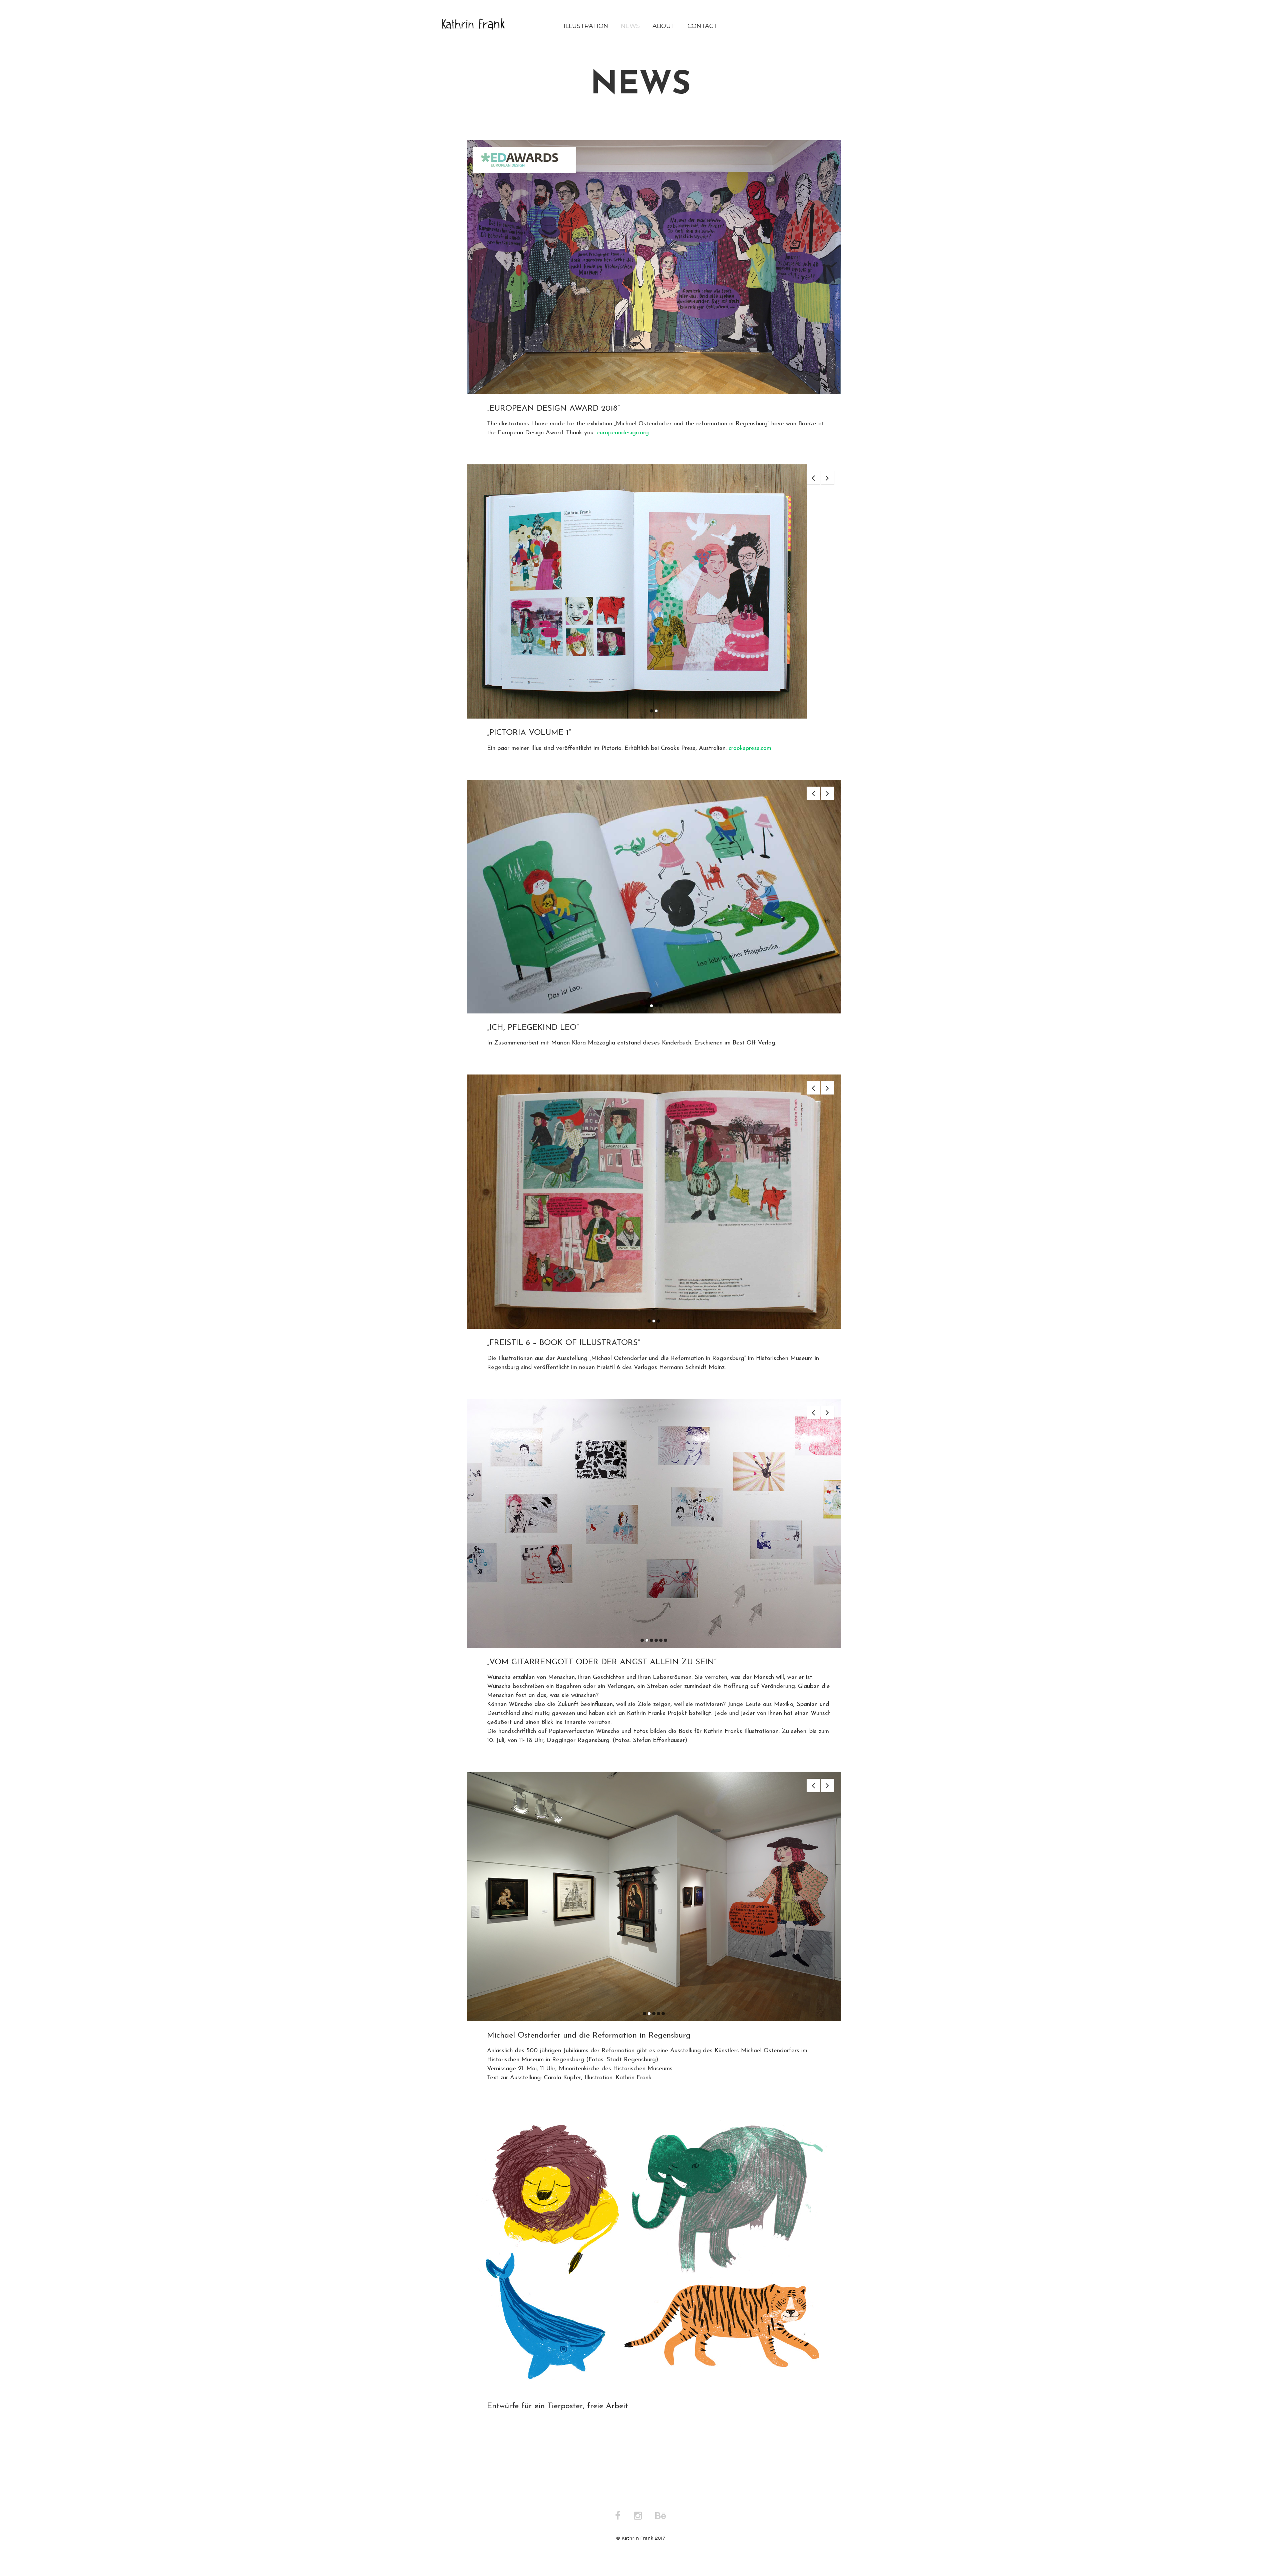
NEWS (630, 26)
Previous (813, 478)
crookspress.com (750, 749)
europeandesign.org (623, 433)
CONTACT (703, 26)
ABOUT (664, 26)
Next (827, 478)
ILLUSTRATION (586, 26)
